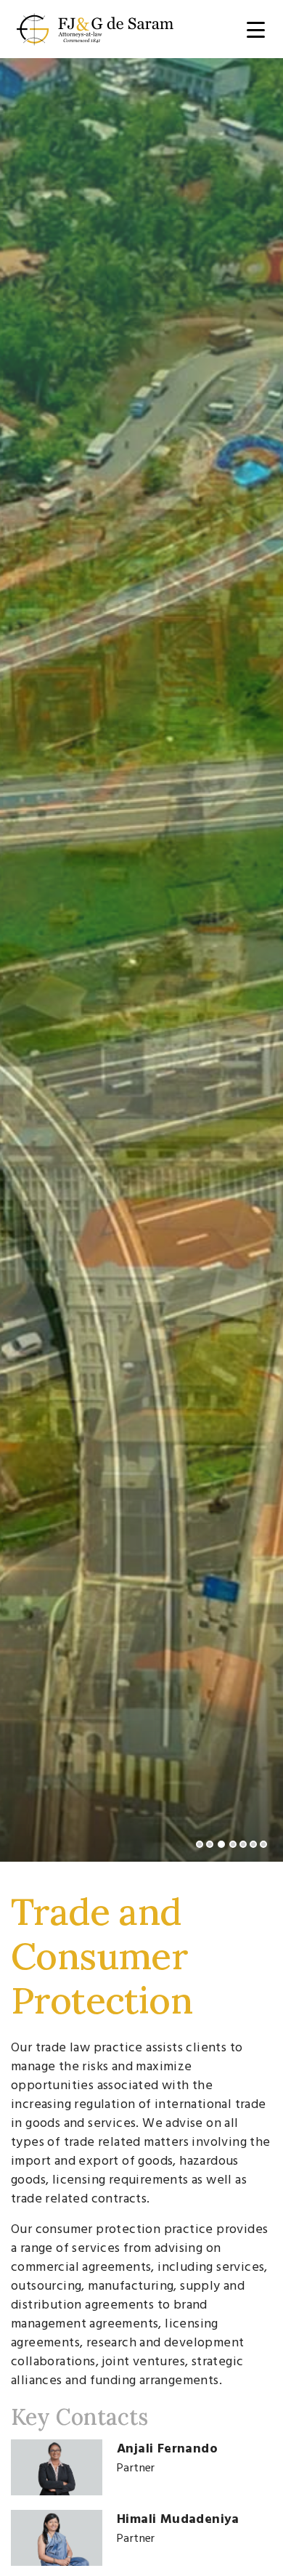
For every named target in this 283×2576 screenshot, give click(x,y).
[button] (200, 1844)
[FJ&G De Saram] (95, 27)
